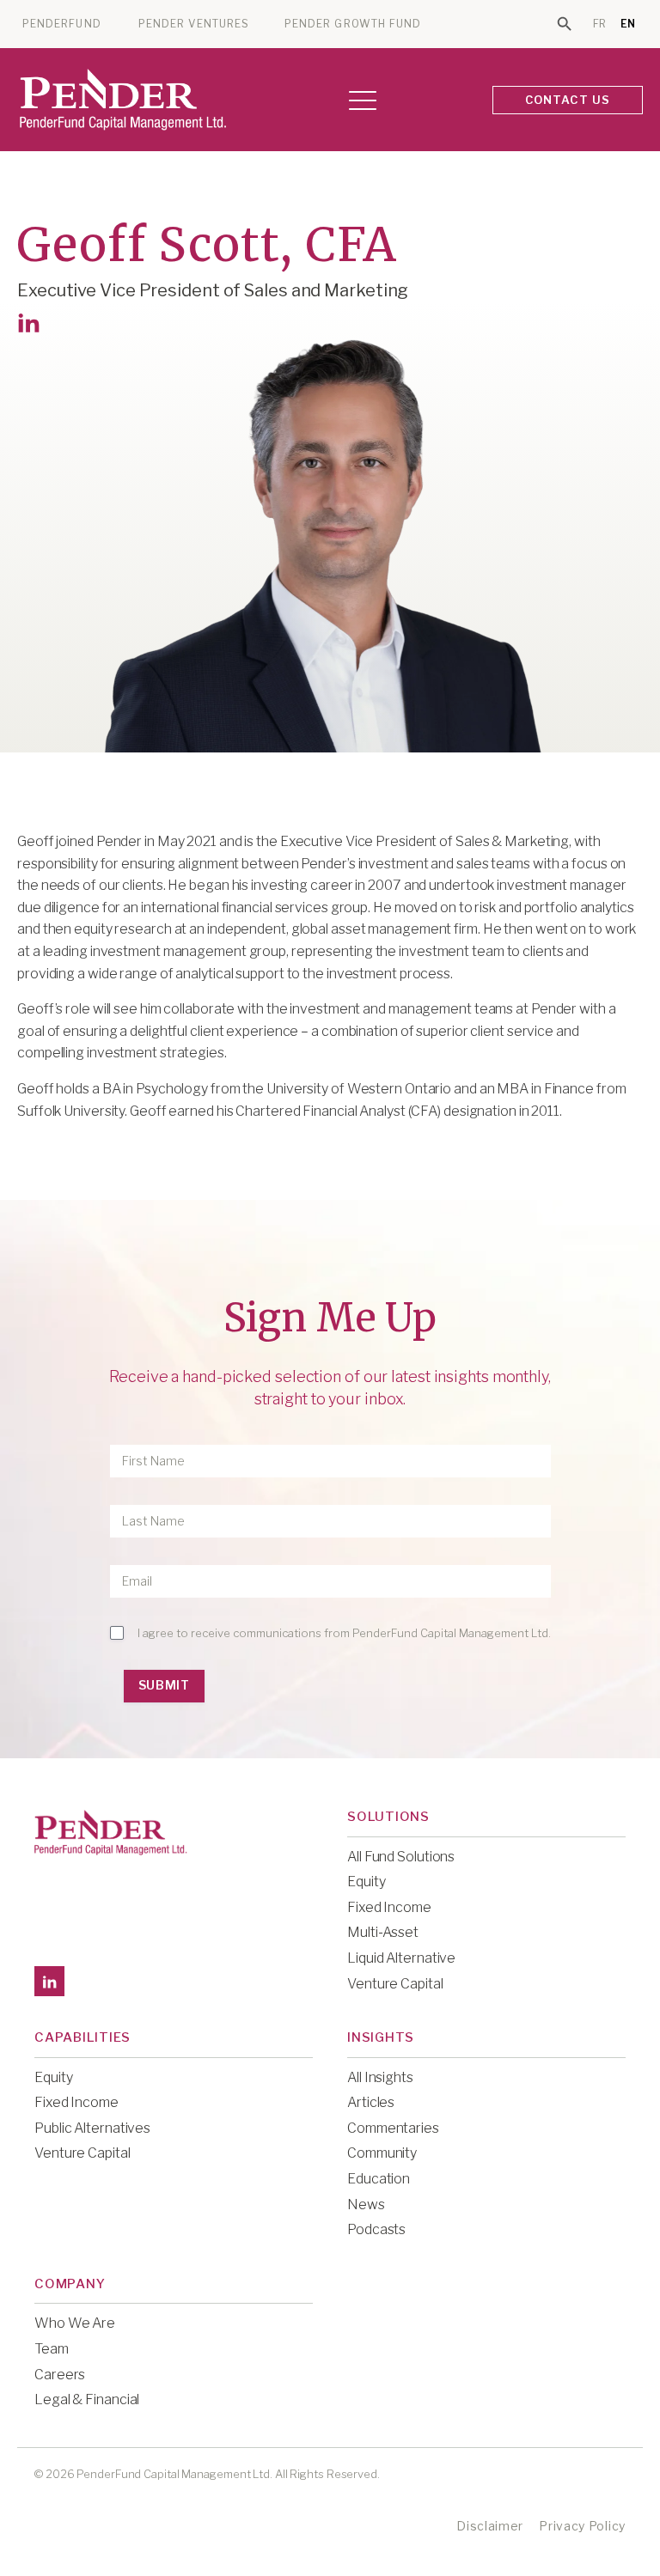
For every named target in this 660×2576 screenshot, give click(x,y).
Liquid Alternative (401, 1958)
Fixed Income (389, 1907)
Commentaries (393, 2128)
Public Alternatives (92, 2128)
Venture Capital (395, 1984)
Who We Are (75, 2323)
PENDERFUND (62, 24)
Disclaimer (490, 2526)
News (366, 2205)
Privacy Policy (582, 2526)
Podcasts (376, 2229)
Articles (371, 2102)
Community (382, 2153)
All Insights (380, 2077)
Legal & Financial (87, 2399)
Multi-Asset (383, 1932)
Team (52, 2349)
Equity (366, 1882)
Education (379, 2179)
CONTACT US (568, 100)
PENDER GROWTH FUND (353, 24)
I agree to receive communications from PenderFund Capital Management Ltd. (344, 1633)
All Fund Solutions (401, 1857)
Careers (60, 2375)
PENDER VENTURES (194, 24)
